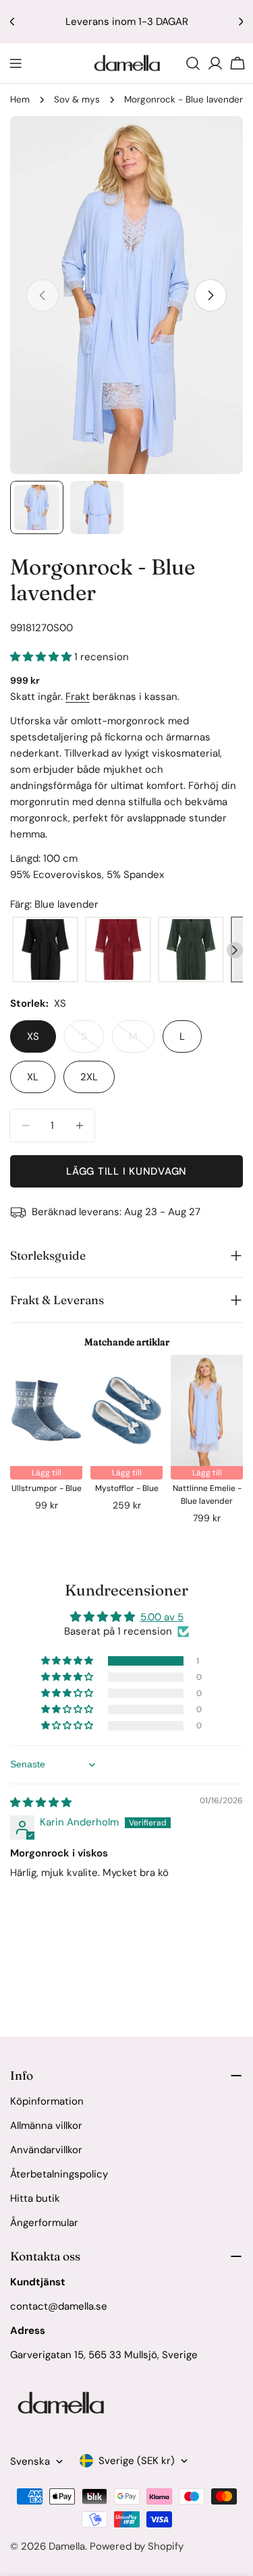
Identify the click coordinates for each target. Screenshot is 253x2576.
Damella (67, 2546)
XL (33, 1077)
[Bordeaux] (118, 950)
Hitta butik (35, 2198)
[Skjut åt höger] (210, 295)
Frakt (78, 697)
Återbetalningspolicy (59, 2174)
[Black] (45, 950)
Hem (20, 99)
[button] (42, 657)
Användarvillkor (46, 2150)
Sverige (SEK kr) (137, 2461)
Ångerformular (44, 2223)
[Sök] (193, 63)
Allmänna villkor (46, 2126)
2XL (89, 1077)
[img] (41, 1803)
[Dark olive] (191, 950)
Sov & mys (77, 99)
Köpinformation (47, 2101)
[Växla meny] (16, 63)
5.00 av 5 (162, 1617)
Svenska (30, 2461)
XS (33, 1036)
